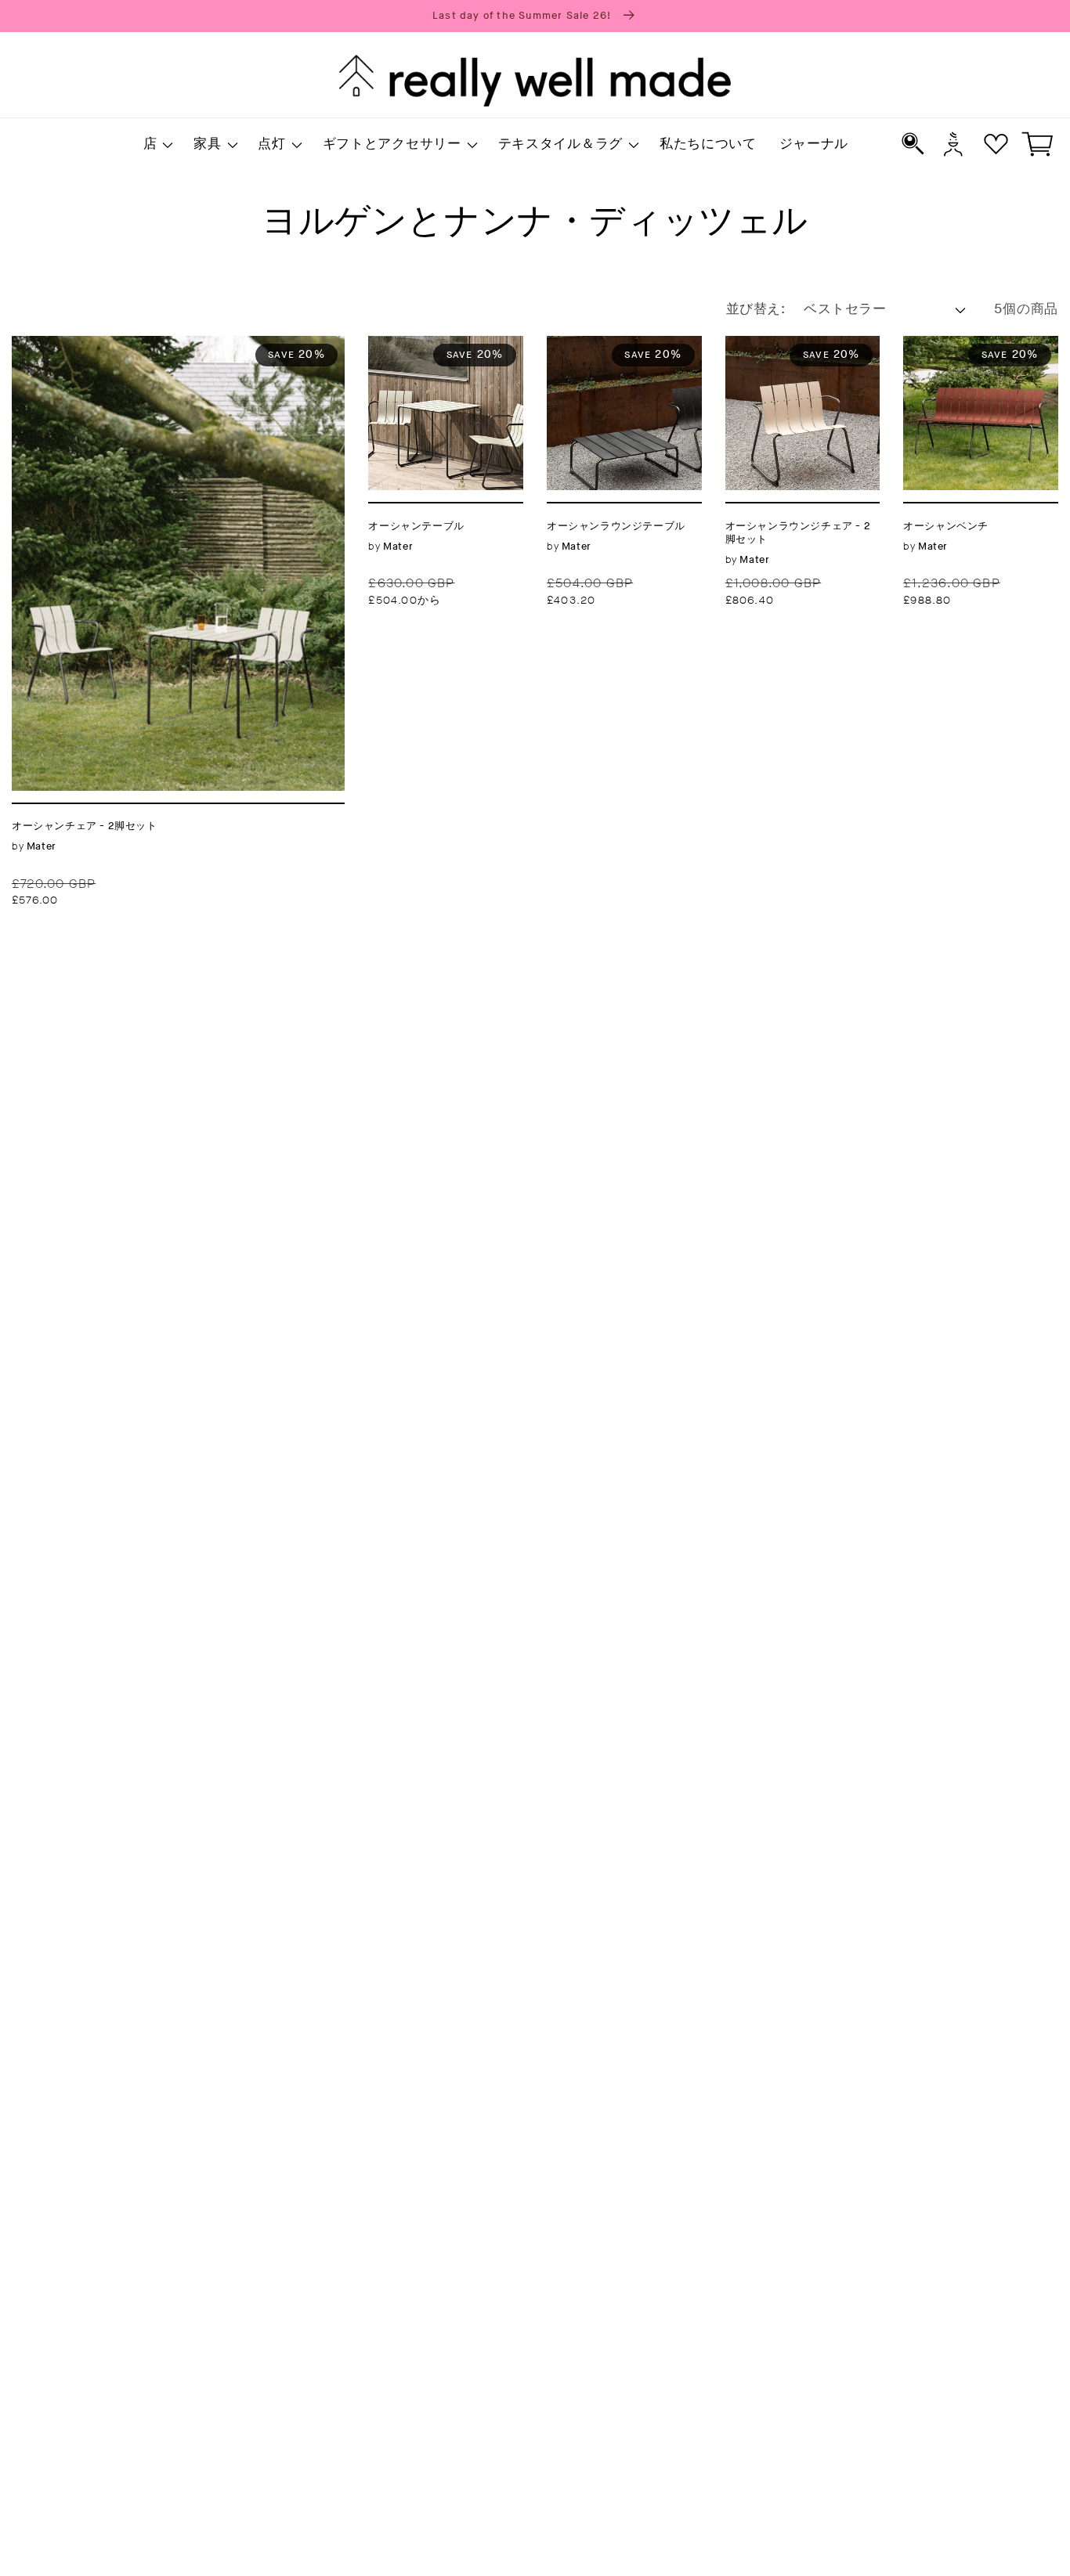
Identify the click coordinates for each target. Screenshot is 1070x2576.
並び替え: (756, 309)
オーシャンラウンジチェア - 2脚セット (802, 355)
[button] (157, 145)
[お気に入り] (996, 144)
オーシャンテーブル (437, 345)
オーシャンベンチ (965, 345)
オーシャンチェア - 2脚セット (116, 345)
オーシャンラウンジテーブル (624, 355)
